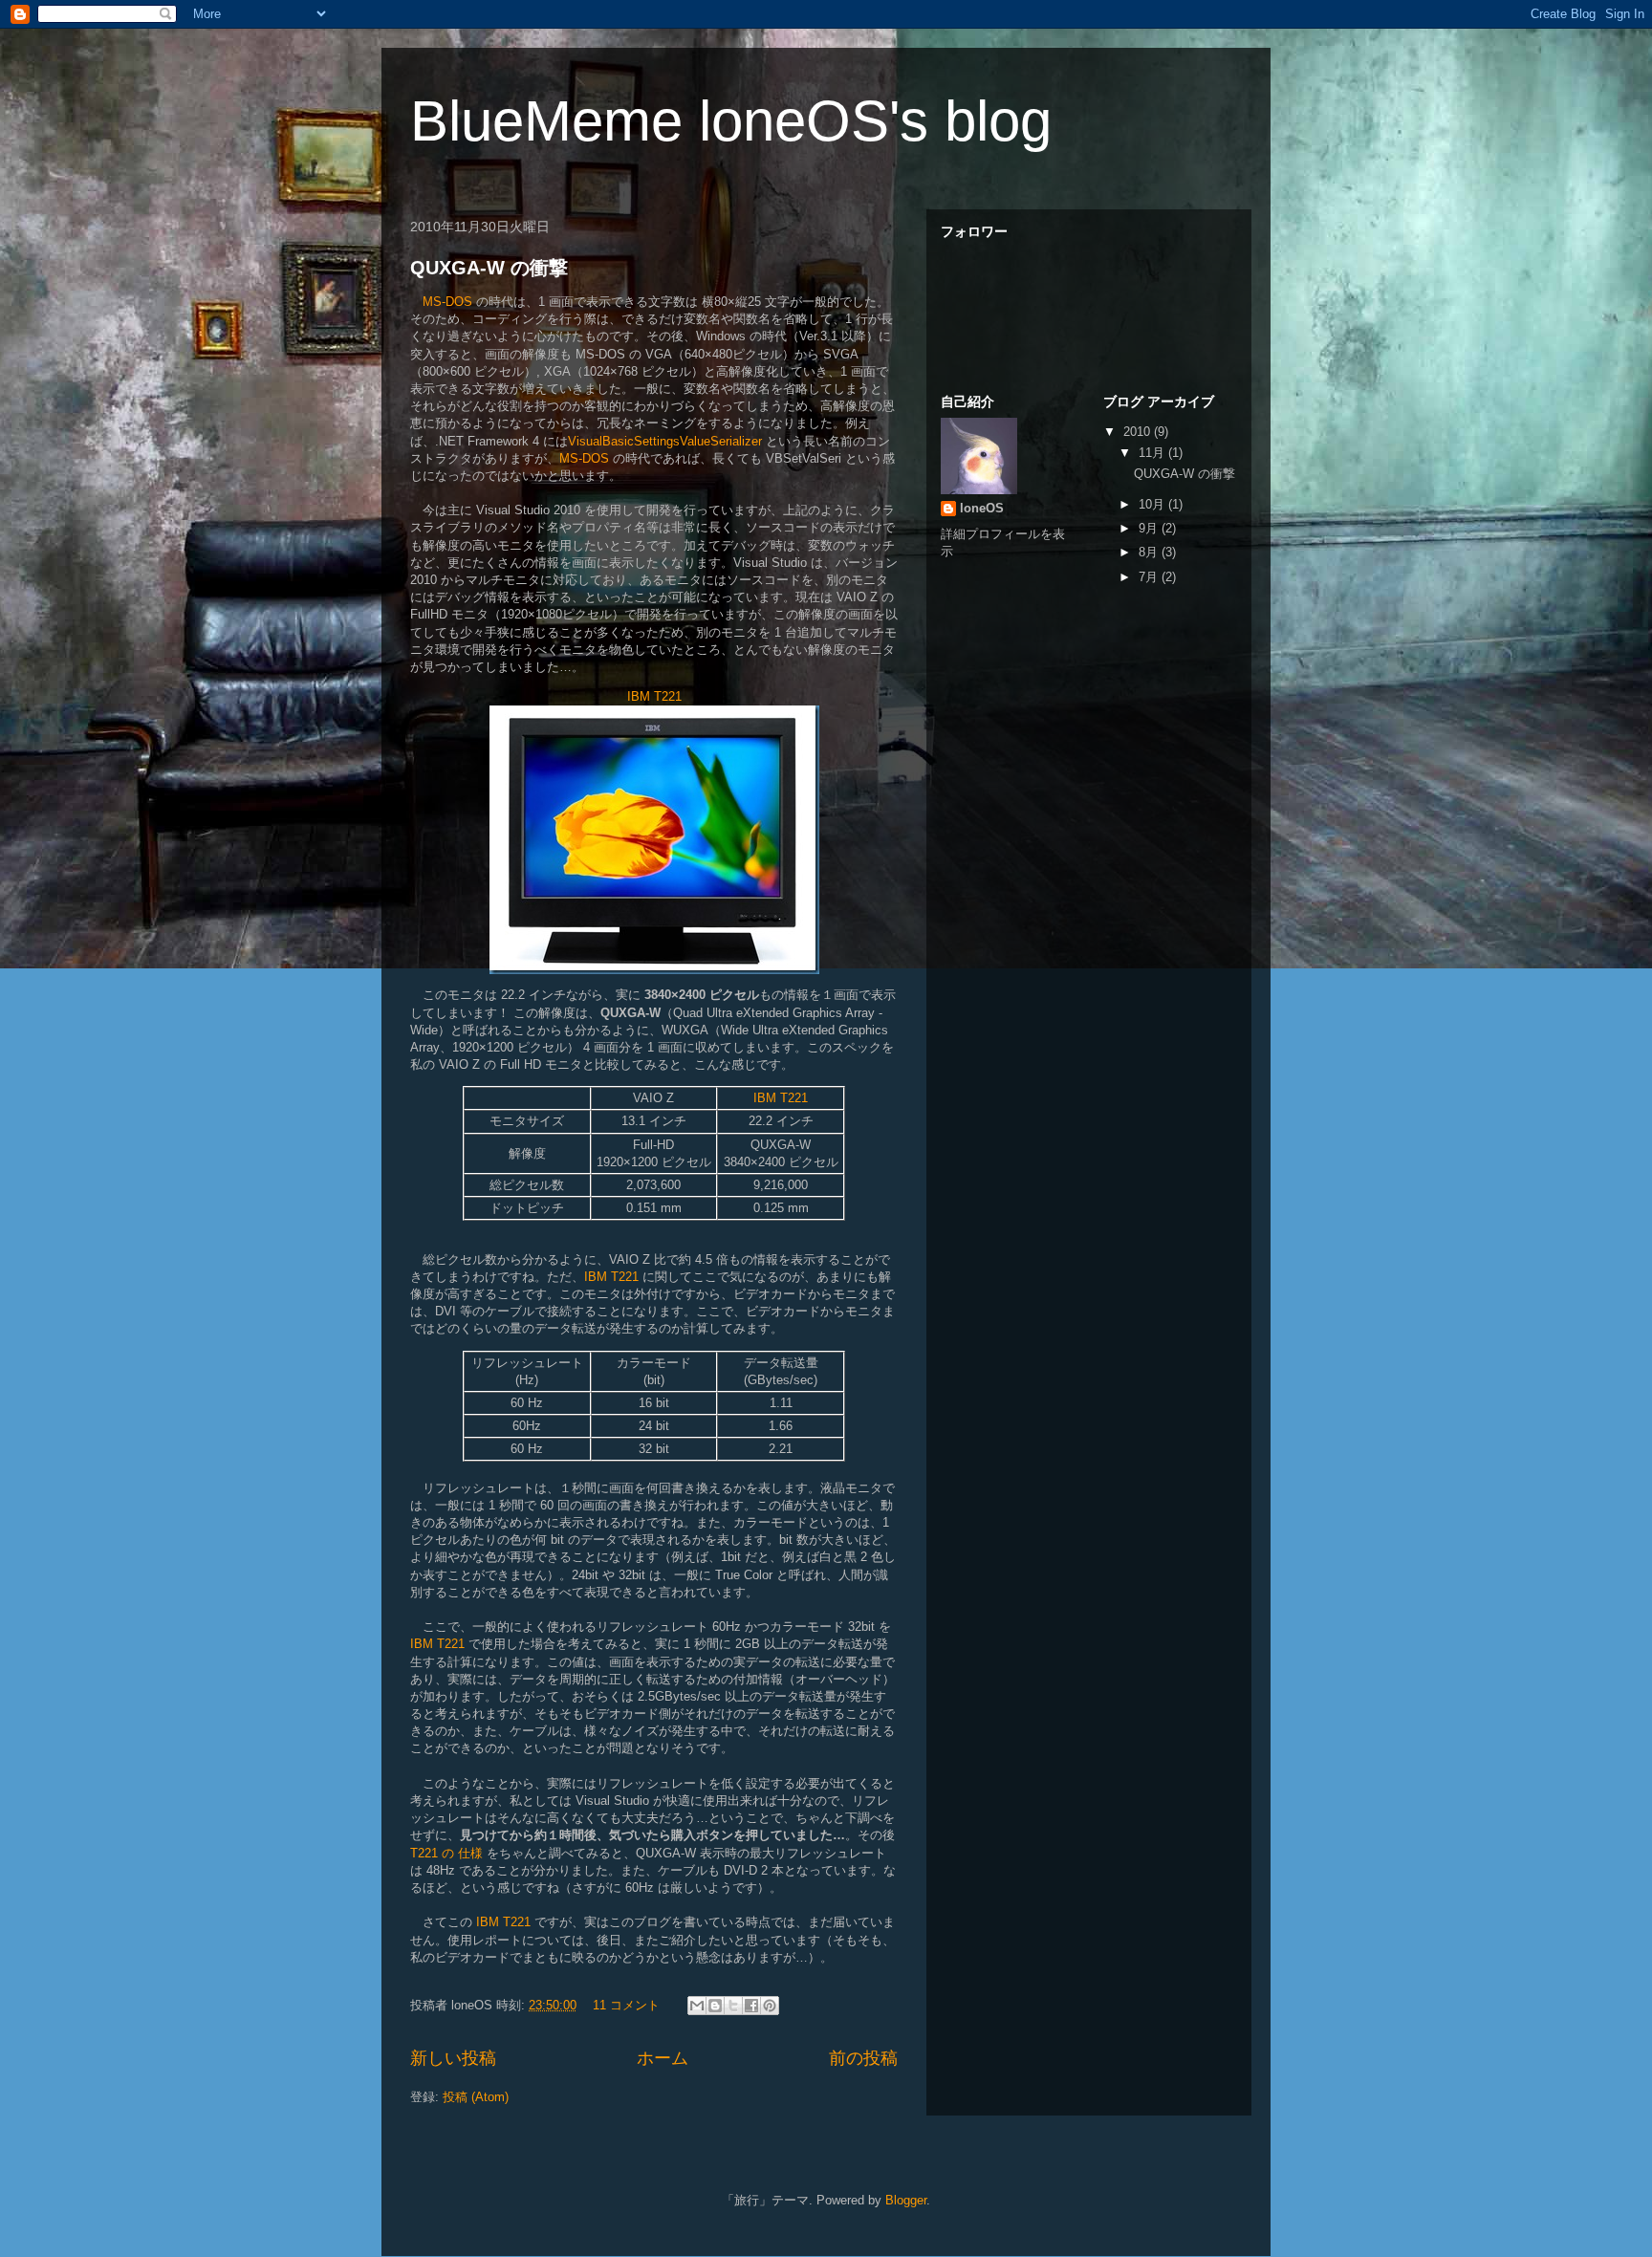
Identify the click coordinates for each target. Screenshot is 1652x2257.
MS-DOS (447, 302)
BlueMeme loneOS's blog (731, 121)
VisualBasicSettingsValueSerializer (665, 441)
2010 (1139, 432)
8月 (1150, 552)
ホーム (663, 2058)
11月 (1153, 453)
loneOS (982, 508)
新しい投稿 (453, 2058)
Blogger (906, 2200)
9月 (1150, 528)
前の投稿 (863, 2058)
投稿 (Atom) (476, 2097)
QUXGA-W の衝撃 (489, 268)
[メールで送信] (697, 2006)
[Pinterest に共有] (770, 2006)
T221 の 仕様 (446, 1853)
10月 (1153, 504)
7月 (1150, 577)
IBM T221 (654, 696)
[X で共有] (733, 2006)
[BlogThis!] (715, 2006)
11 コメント (626, 2005)
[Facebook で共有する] (751, 2006)
